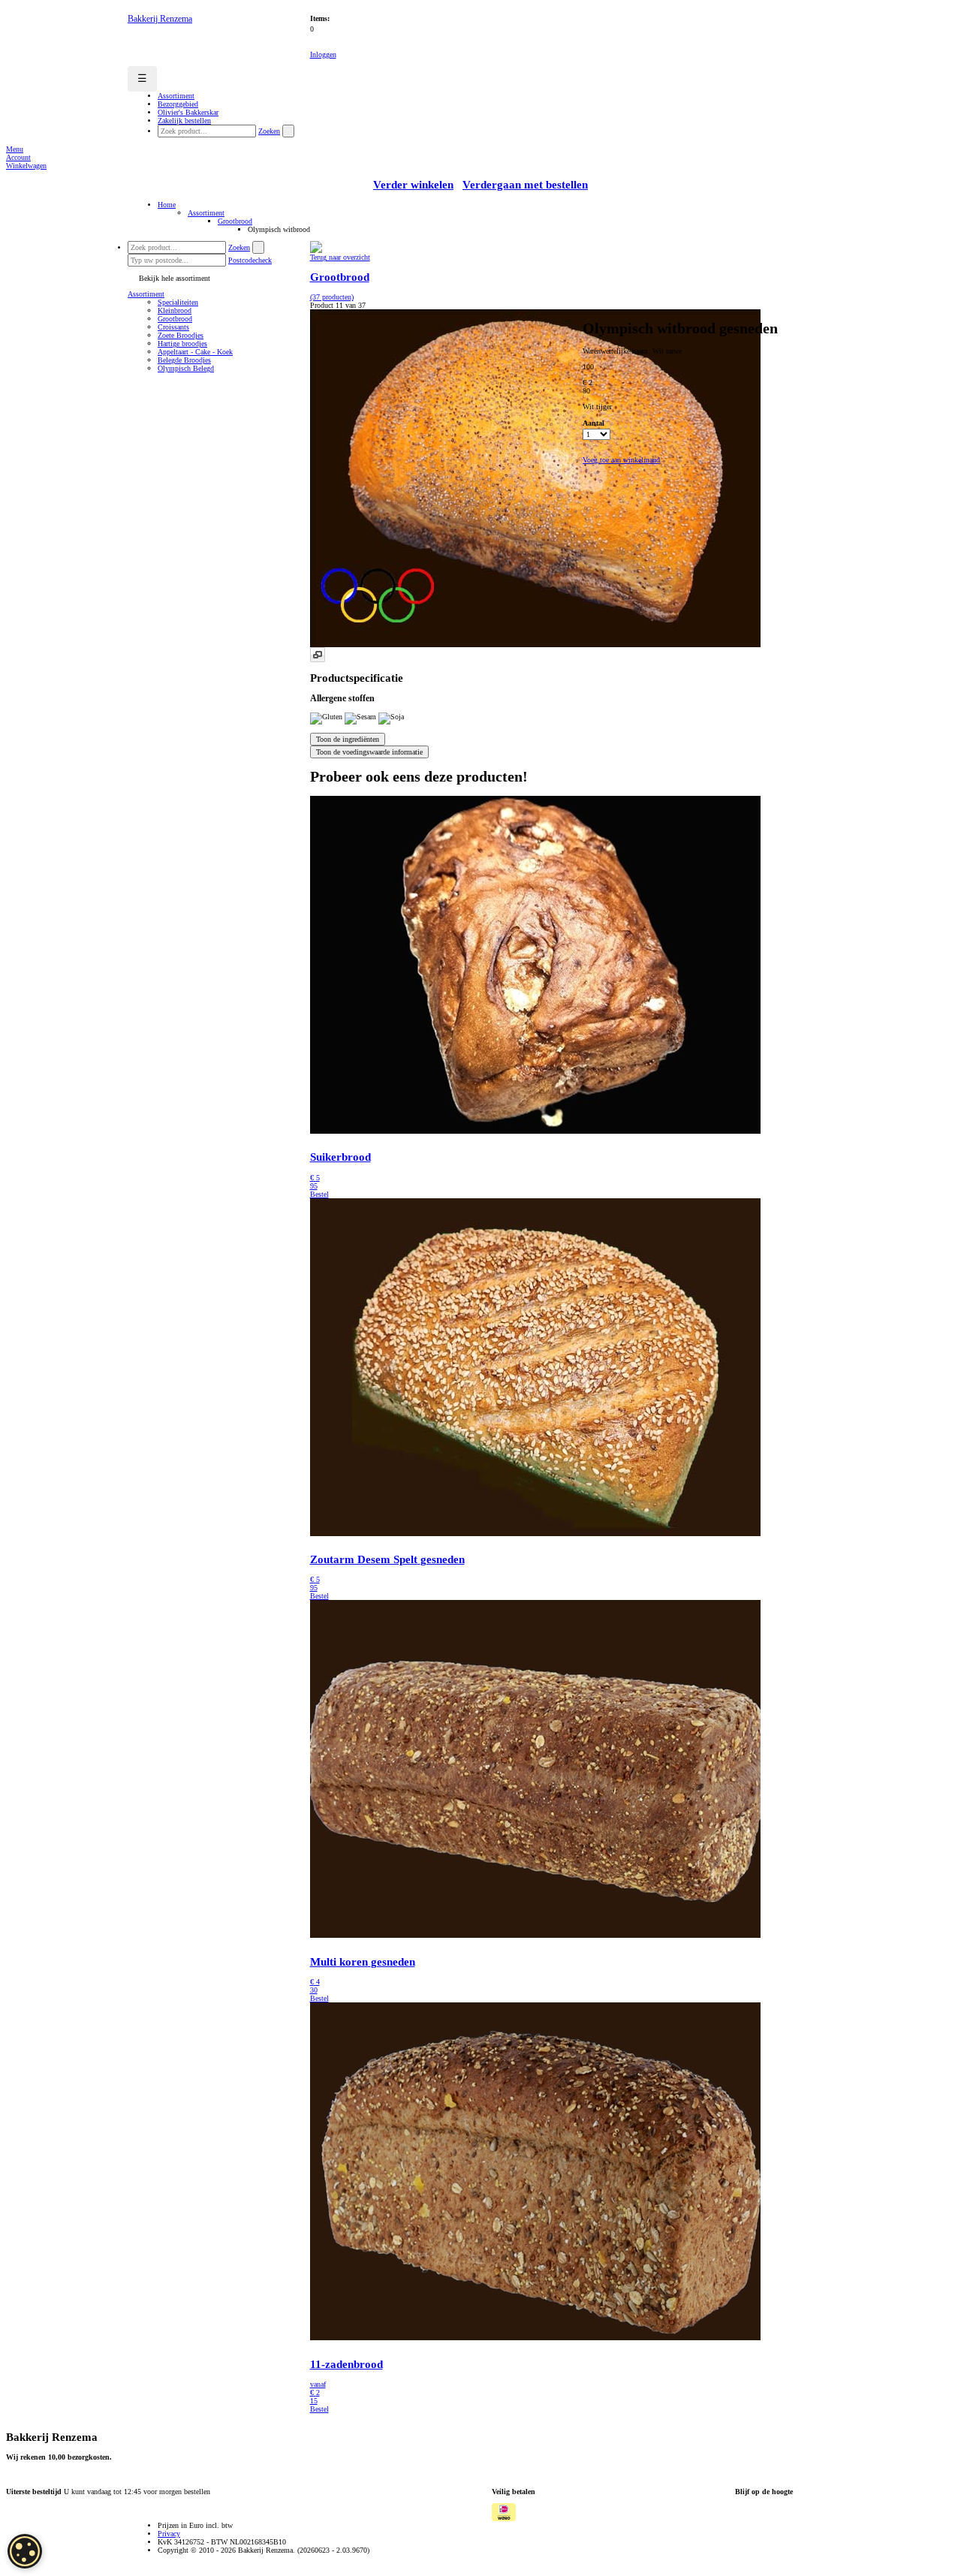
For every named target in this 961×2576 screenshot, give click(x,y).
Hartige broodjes (182, 343)
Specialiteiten (178, 302)
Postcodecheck (250, 260)
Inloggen (323, 54)
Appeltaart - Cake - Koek (195, 352)
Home (167, 205)
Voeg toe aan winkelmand (621, 460)
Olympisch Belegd (186, 368)
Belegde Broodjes (184, 360)
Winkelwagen (26, 166)
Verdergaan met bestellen (525, 185)
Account (18, 157)
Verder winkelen (413, 185)
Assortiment (206, 213)
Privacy (169, 2534)
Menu (15, 149)
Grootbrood (235, 221)
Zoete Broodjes (181, 335)
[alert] (25, 2551)
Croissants (173, 327)
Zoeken (269, 131)
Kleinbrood (175, 310)
